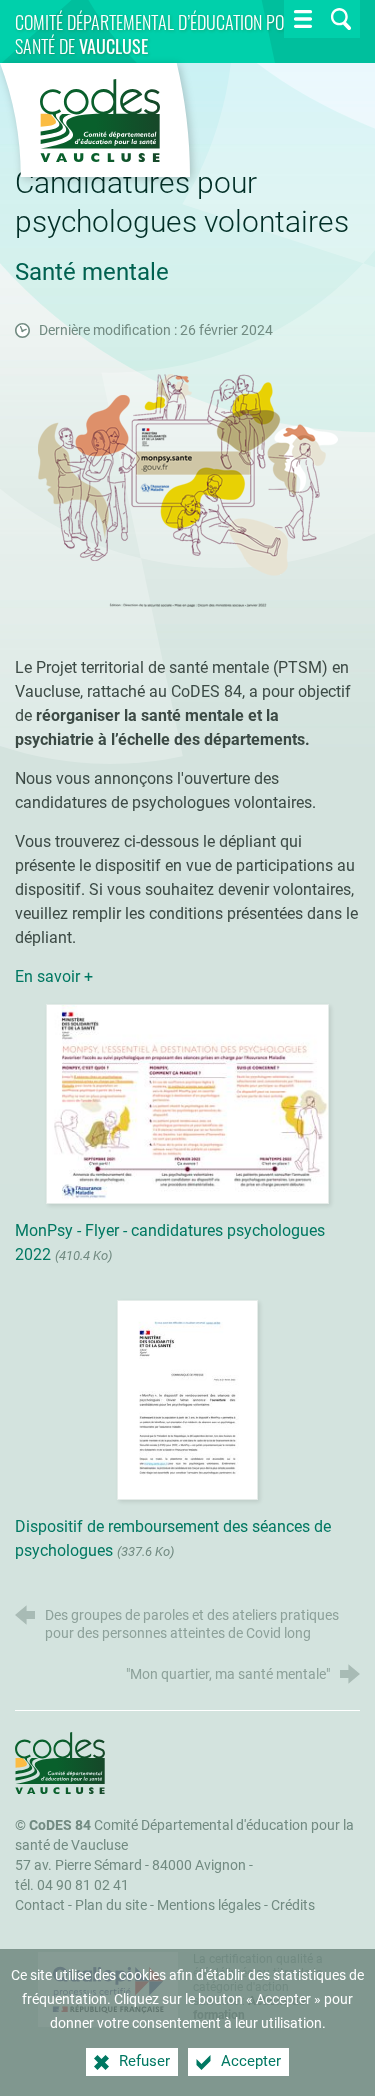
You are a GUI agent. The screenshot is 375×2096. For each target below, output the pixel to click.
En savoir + (56, 976)
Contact (40, 1905)
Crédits (293, 1905)
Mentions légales (209, 1905)
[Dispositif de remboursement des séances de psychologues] (188, 1398)
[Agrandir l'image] (188, 489)
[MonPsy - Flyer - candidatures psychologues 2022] (187, 1102)
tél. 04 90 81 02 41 (72, 1885)
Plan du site (111, 1905)
